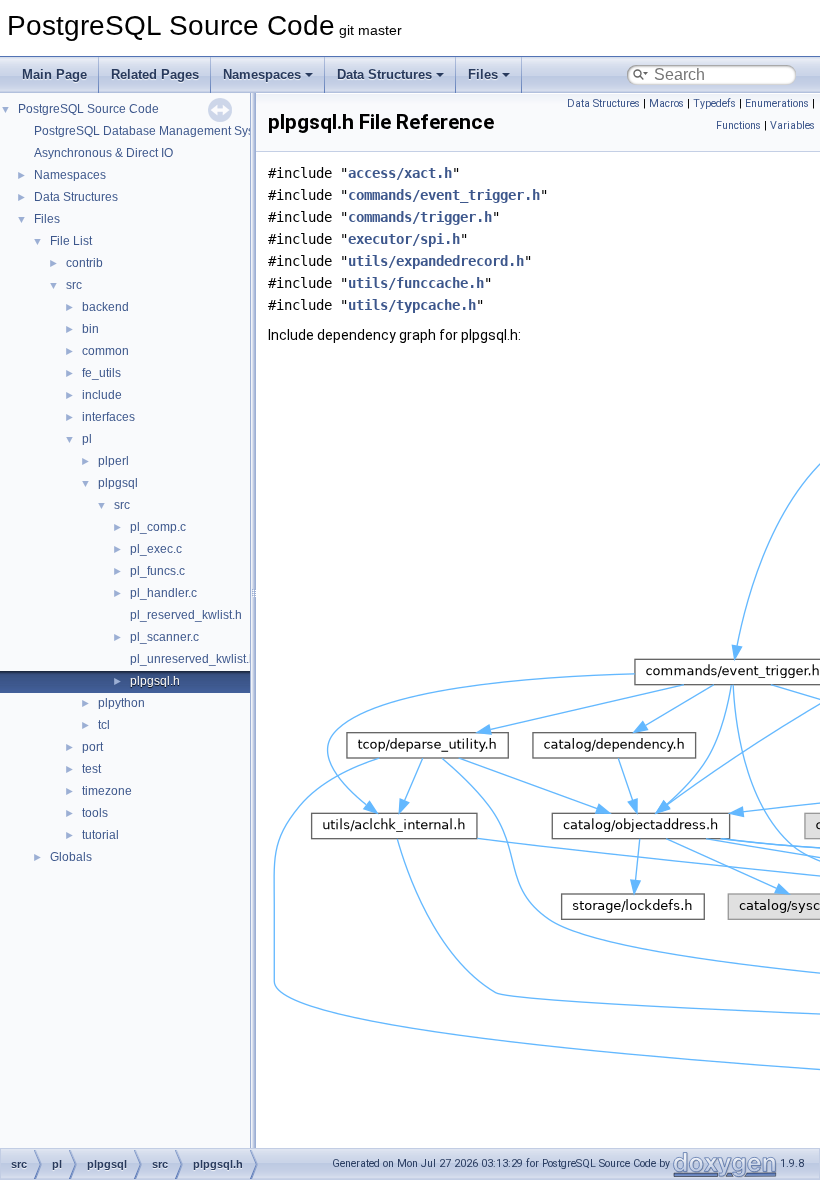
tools (95, 813)
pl (87, 439)
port (92, 747)
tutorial (100, 835)
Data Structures (384, 74)
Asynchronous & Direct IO (103, 153)
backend (105, 307)
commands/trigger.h (420, 217)
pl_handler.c (163, 593)
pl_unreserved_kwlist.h (193, 659)
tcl (104, 725)
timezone (107, 791)
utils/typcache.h (412, 305)
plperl (113, 461)
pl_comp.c (158, 527)
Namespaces (262, 74)
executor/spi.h (404, 239)
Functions (738, 125)
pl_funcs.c (157, 571)
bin (90, 329)
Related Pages (155, 74)
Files (483, 74)
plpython (121, 703)
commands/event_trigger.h (444, 195)
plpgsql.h (155, 681)
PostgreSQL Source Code (88, 109)
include (102, 395)
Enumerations (777, 103)
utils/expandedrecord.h (436, 261)
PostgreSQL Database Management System (154, 131)
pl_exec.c (156, 549)
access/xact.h (400, 173)
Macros (666, 103)
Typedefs (714, 103)
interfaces (108, 417)
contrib (84, 263)
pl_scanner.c (164, 637)
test (91, 769)
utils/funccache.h (416, 283)
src (74, 285)
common (105, 351)
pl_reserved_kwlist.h (186, 615)
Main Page (54, 74)
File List (71, 241)
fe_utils (101, 373)
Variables (792, 125)
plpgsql (118, 483)
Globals (71, 857)
